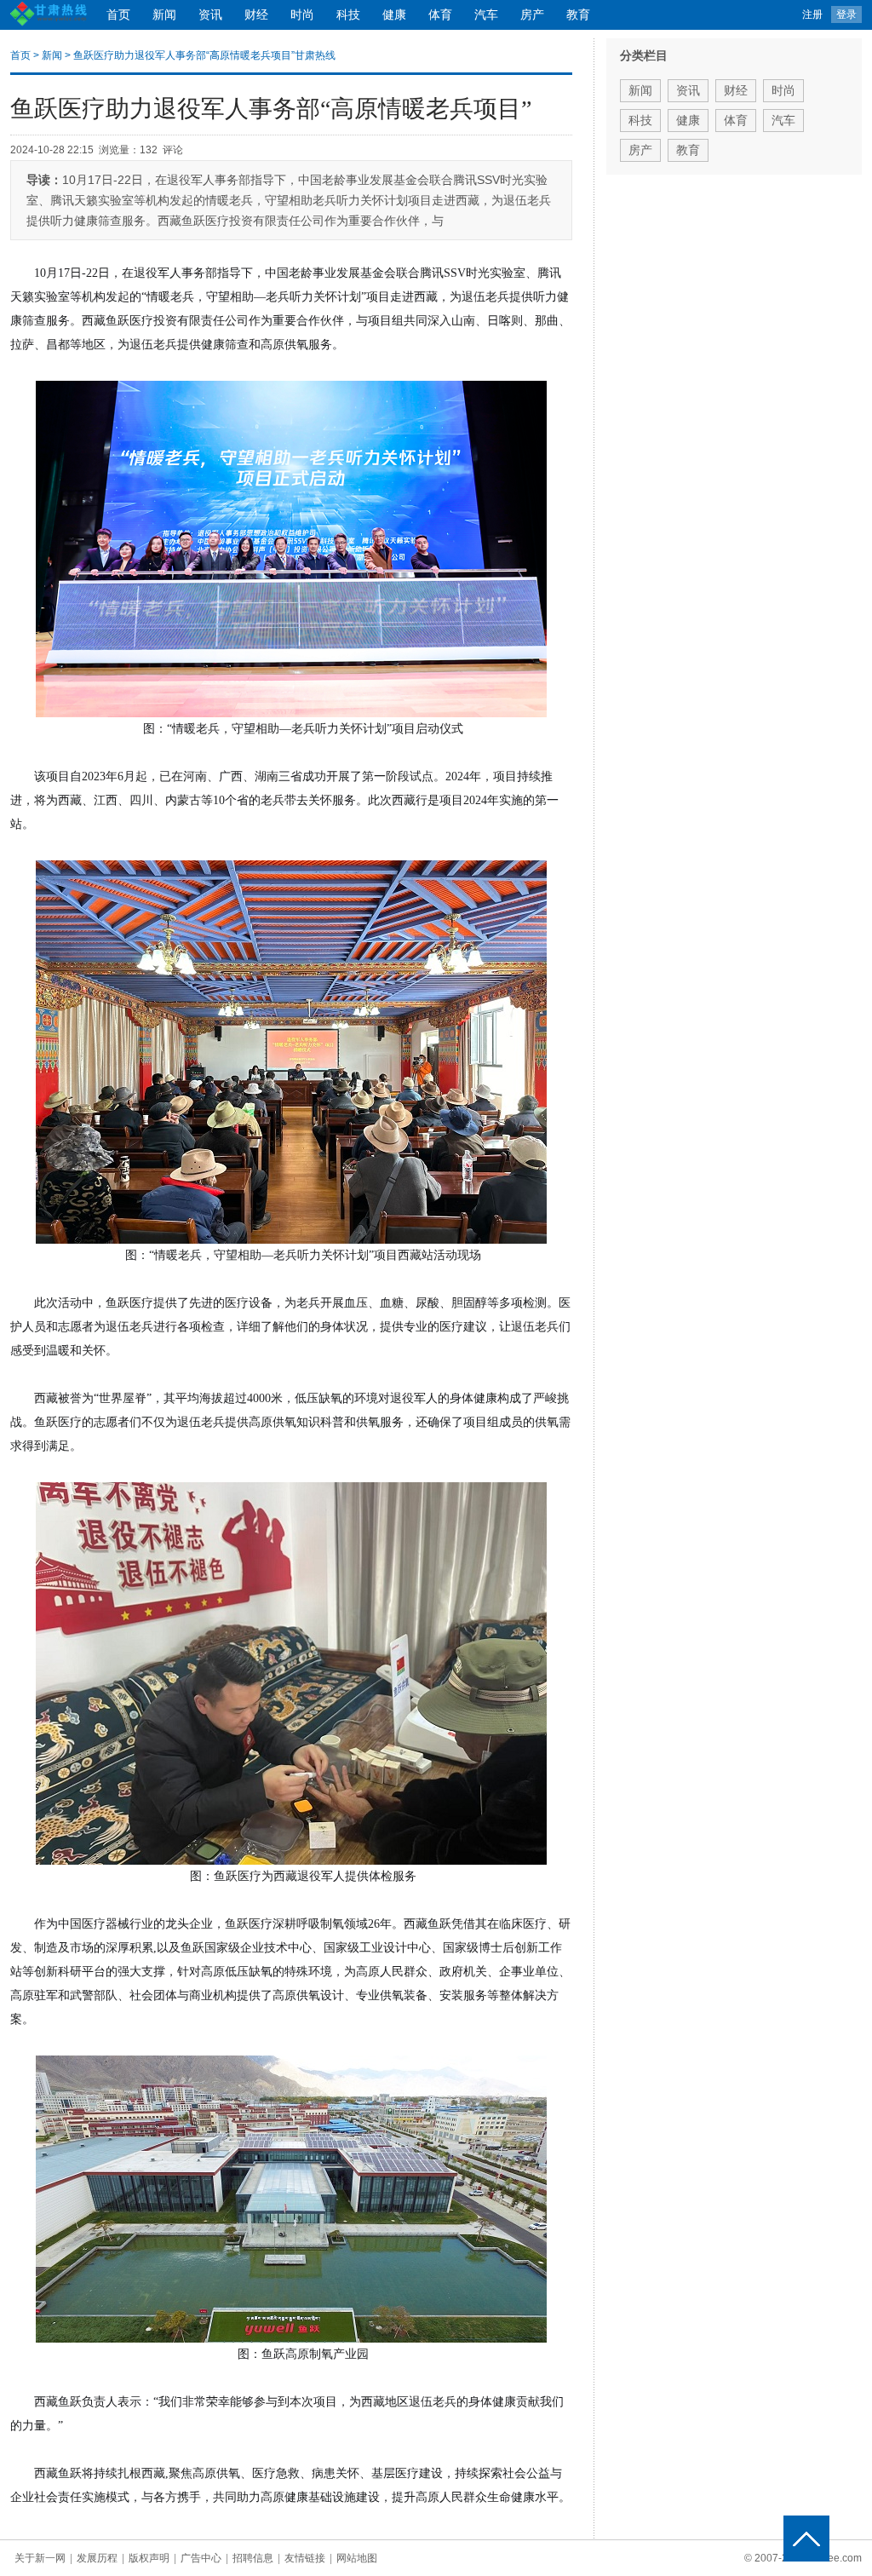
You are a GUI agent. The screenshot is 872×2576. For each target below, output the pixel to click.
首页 (118, 15)
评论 (173, 150)
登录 (846, 14)
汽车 (486, 15)
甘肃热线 (315, 55)
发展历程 (97, 2558)
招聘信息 (253, 2558)
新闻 (164, 15)
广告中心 (201, 2558)
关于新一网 (40, 2558)
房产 (532, 15)
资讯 (210, 15)
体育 (440, 15)
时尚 (302, 15)
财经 (256, 15)
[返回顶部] (806, 2539)
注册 (812, 14)
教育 (578, 15)
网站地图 (357, 2558)
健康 (394, 15)
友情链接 (305, 2558)
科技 (348, 15)
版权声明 (149, 2558)
